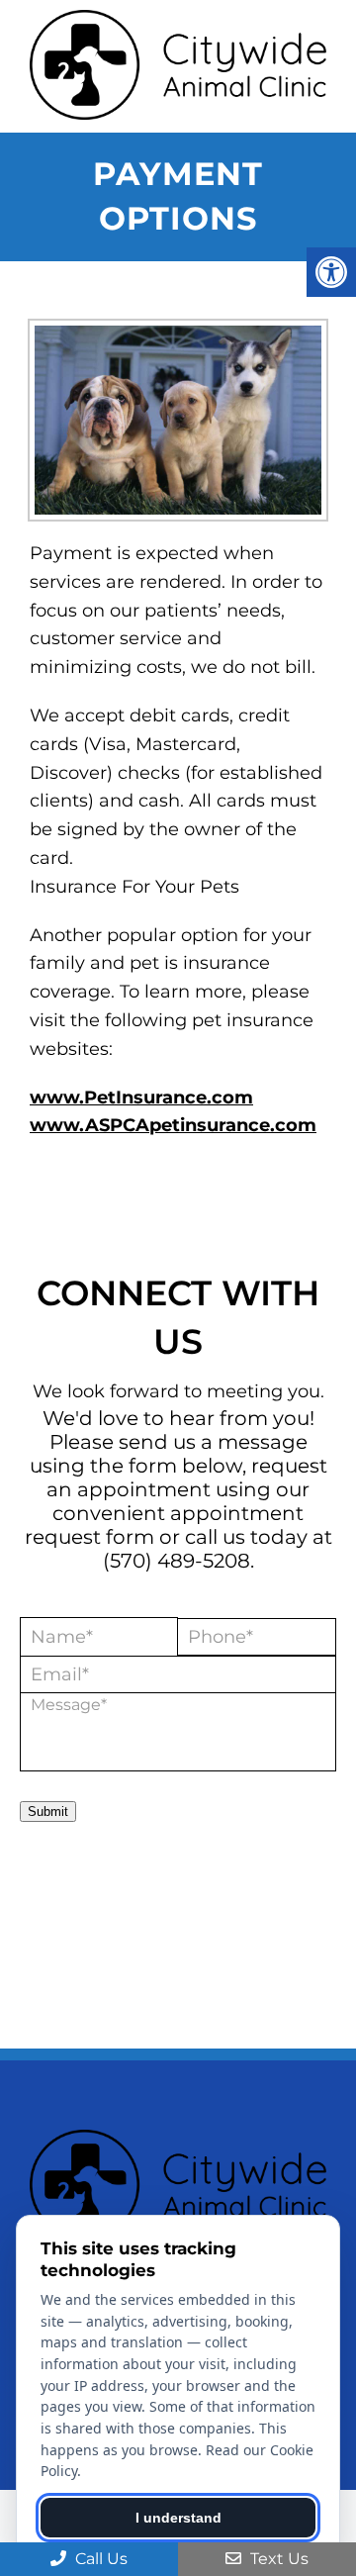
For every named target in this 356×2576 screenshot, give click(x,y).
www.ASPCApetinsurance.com (173, 1125)
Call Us (99, 2559)
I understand (178, 2518)
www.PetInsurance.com (141, 1097)
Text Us (277, 2559)
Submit (48, 1812)
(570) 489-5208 (177, 1561)
